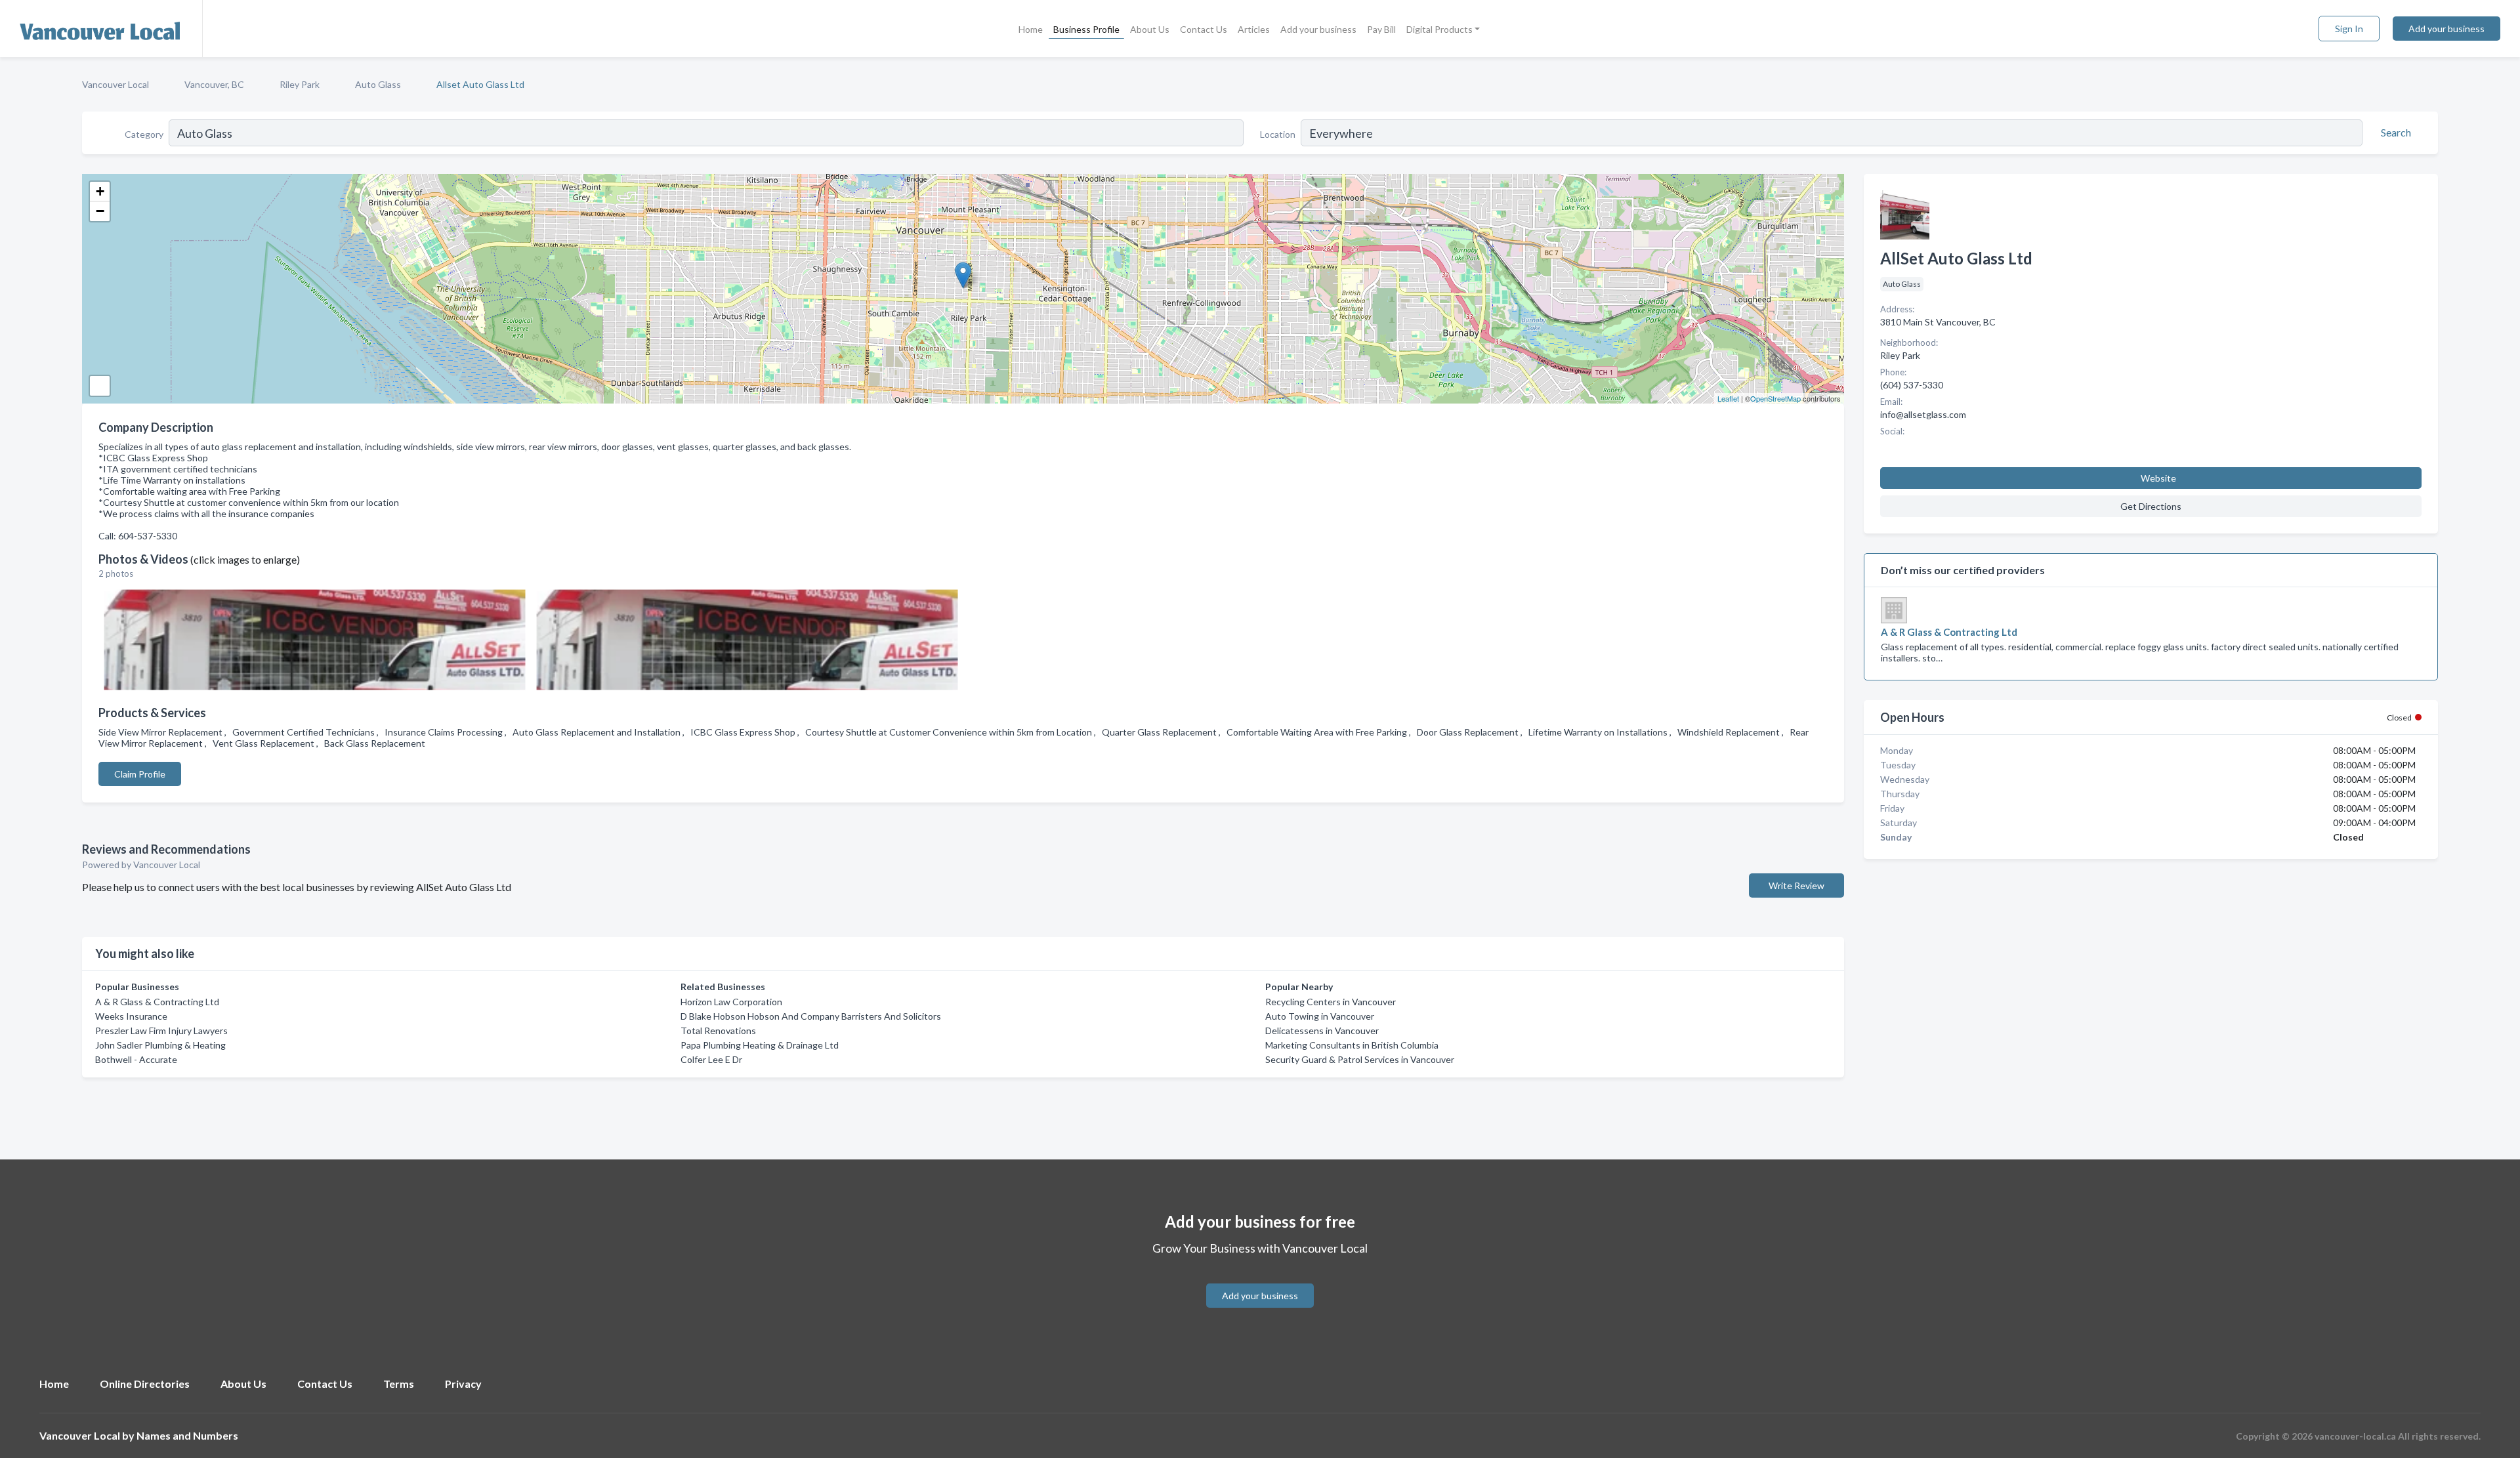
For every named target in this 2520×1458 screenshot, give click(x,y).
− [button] (100, 211)
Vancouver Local (115, 84)
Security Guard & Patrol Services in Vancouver (1360, 1059)
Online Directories (145, 1384)
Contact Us (1204, 29)
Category (144, 134)
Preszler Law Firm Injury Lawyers (161, 1031)
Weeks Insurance (131, 1016)
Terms (399, 1384)
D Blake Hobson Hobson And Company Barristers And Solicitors (811, 1016)
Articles (1254, 29)
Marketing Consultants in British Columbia (1352, 1045)
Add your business (1318, 29)
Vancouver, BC (214, 84)
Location (1278, 134)
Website (2158, 478)
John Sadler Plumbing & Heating (160, 1045)
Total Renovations (718, 1031)
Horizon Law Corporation (731, 1002)
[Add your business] (1260, 1280)
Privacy (463, 1384)
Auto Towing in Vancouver (1320, 1016)
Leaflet (1728, 398)
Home (1031, 29)
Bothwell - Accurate (136, 1059)
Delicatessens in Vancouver (1322, 1031)
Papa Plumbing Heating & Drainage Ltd (760, 1045)
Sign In (2349, 29)
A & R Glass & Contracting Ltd (157, 1002)
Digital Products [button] (1439, 29)
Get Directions (2151, 506)
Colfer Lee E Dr (711, 1059)
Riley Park (300, 84)
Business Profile (1086, 29)
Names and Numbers (187, 1435)
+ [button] (100, 191)
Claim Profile (140, 774)
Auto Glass (378, 84)
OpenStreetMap (1775, 398)
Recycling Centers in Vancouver (1331, 1002)
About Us (1150, 29)
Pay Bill (1381, 29)
